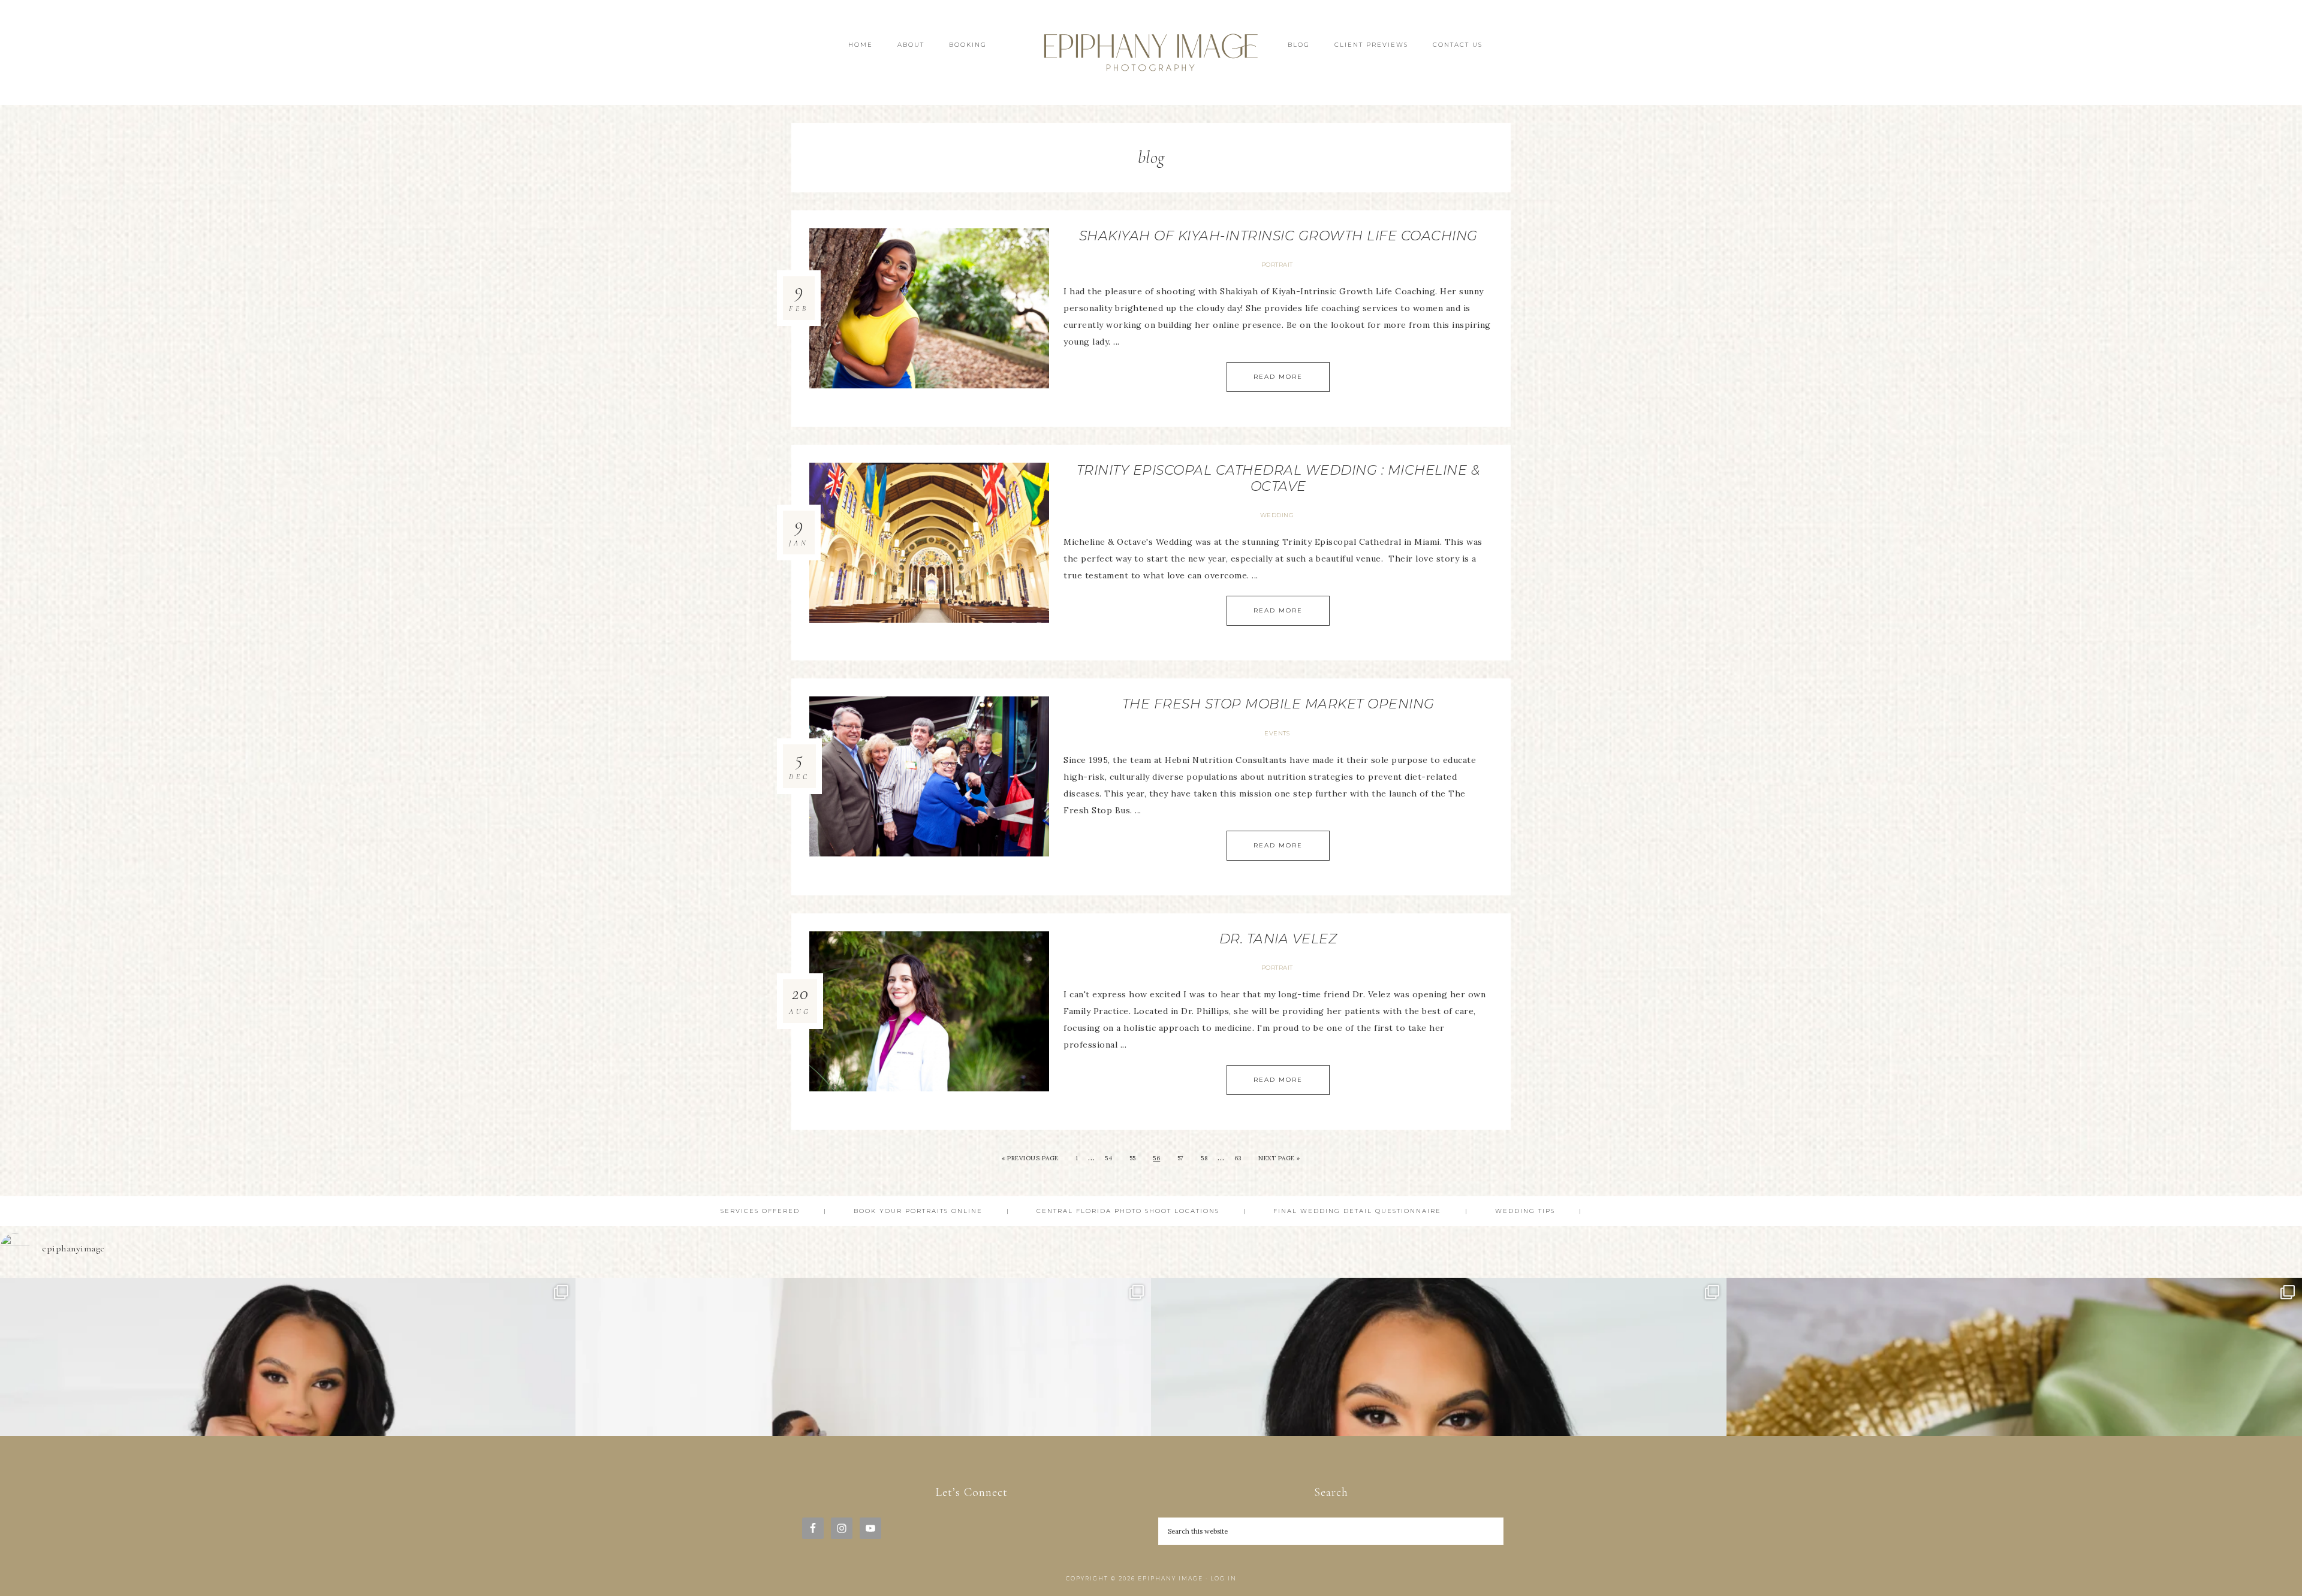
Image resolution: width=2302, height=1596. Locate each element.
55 (1133, 1158)
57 (1181, 1158)
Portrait (1277, 265)
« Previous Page (1030, 1158)
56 (1156, 1158)
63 (1238, 1158)
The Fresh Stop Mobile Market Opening (1278, 704)
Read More (1278, 377)
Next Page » (1279, 1158)
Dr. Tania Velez (1278, 939)
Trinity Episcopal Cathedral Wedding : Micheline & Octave (1278, 478)
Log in (1224, 1578)
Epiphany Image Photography (1151, 52)
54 (1108, 1158)
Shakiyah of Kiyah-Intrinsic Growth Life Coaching (1278, 236)
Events (1277, 733)
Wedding (1277, 515)
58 (1204, 1158)
